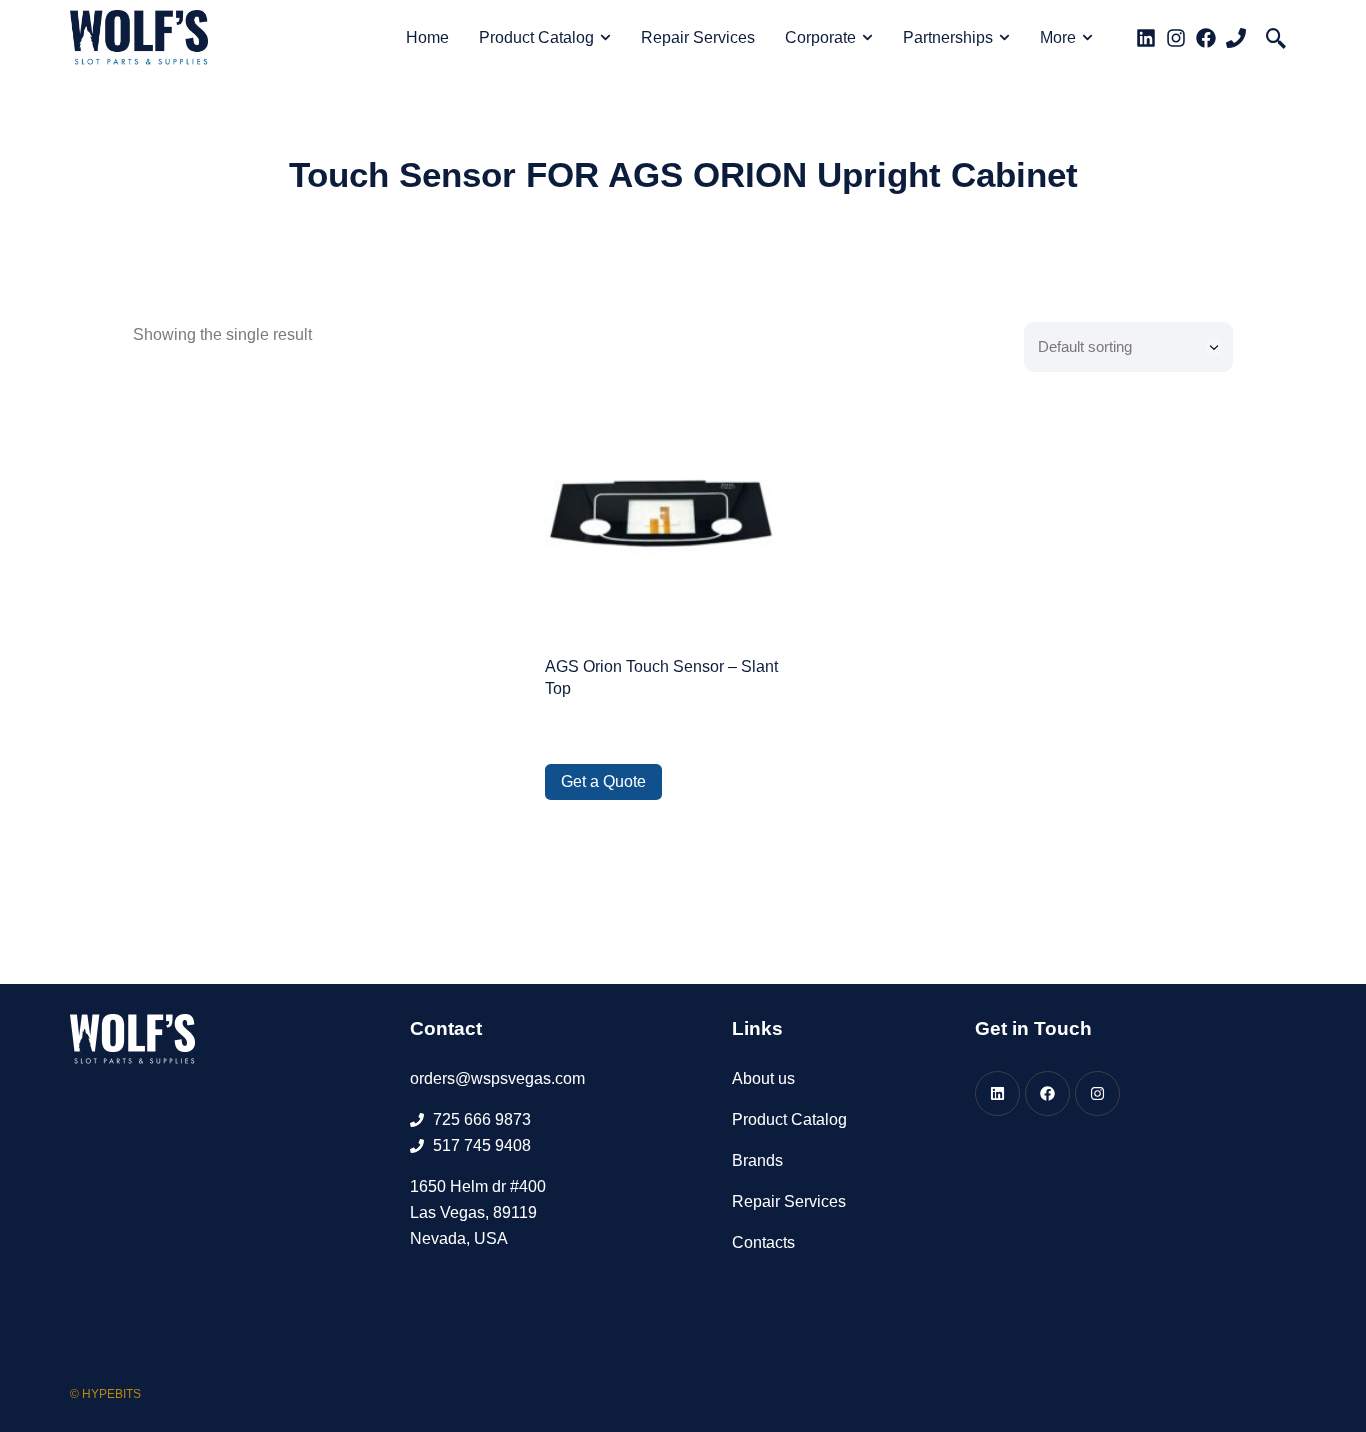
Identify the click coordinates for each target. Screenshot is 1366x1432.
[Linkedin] (1146, 38)
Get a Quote (603, 781)
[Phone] (1236, 38)
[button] (1276, 38)
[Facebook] (1206, 38)
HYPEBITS (111, 1394)
